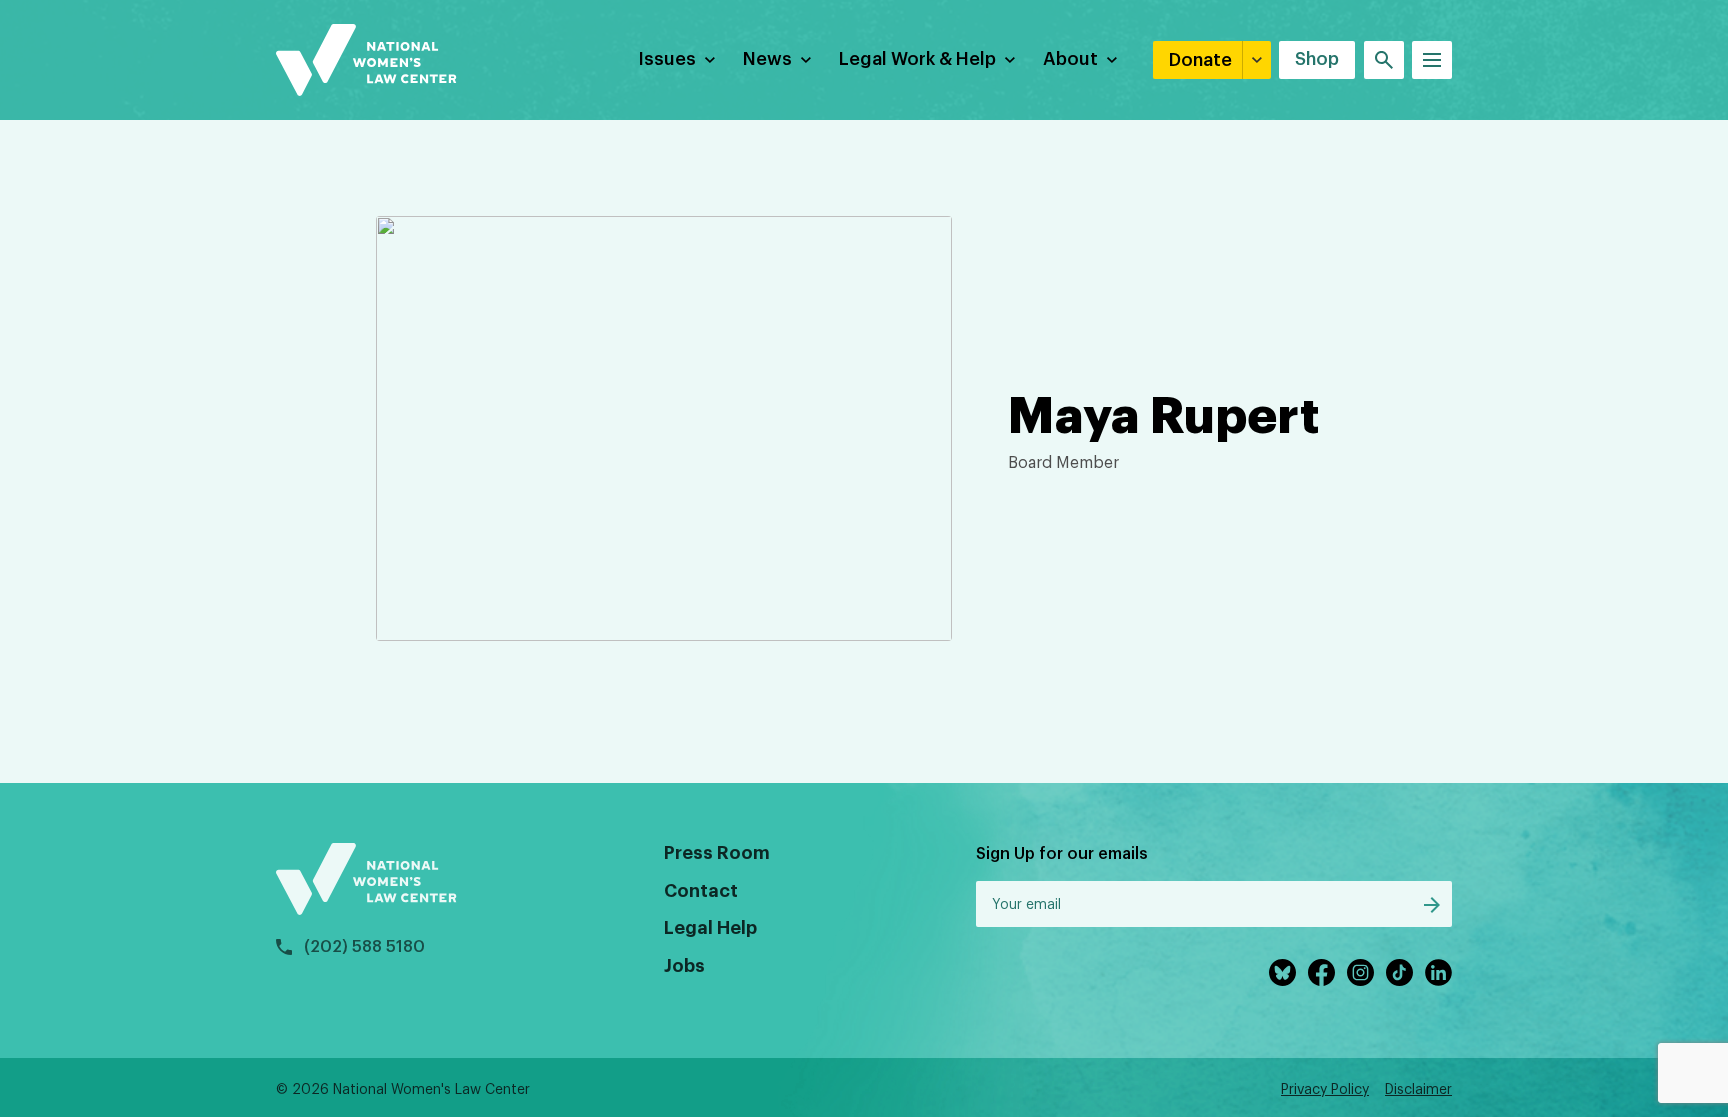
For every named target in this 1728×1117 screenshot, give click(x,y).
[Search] (1384, 60)
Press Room (717, 853)
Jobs (684, 966)
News (767, 59)
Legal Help (710, 928)
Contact (701, 891)
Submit (1432, 905)
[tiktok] (1399, 972)
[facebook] (1321, 972)
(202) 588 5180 (364, 947)
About (1070, 59)
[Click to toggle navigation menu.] (1432, 60)
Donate (1200, 60)
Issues (667, 59)
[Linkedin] (1438, 972)
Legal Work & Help (917, 59)
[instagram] (1360, 972)
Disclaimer (1418, 1090)
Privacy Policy (1325, 1090)
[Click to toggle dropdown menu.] (710, 60)
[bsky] (1282, 972)
